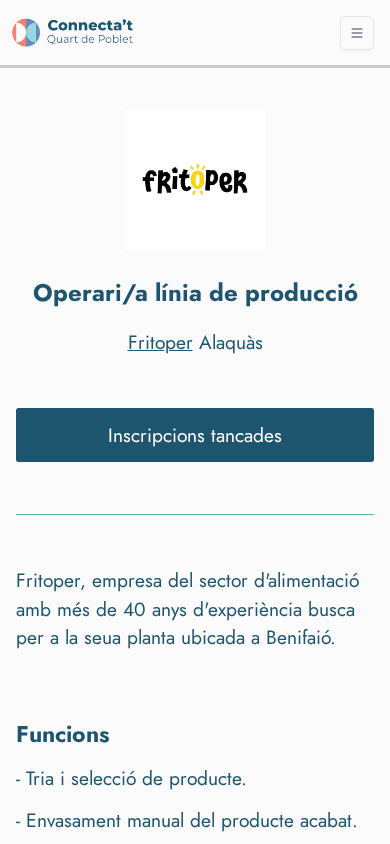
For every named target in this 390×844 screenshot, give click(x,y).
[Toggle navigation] (357, 33)
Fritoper (160, 342)
